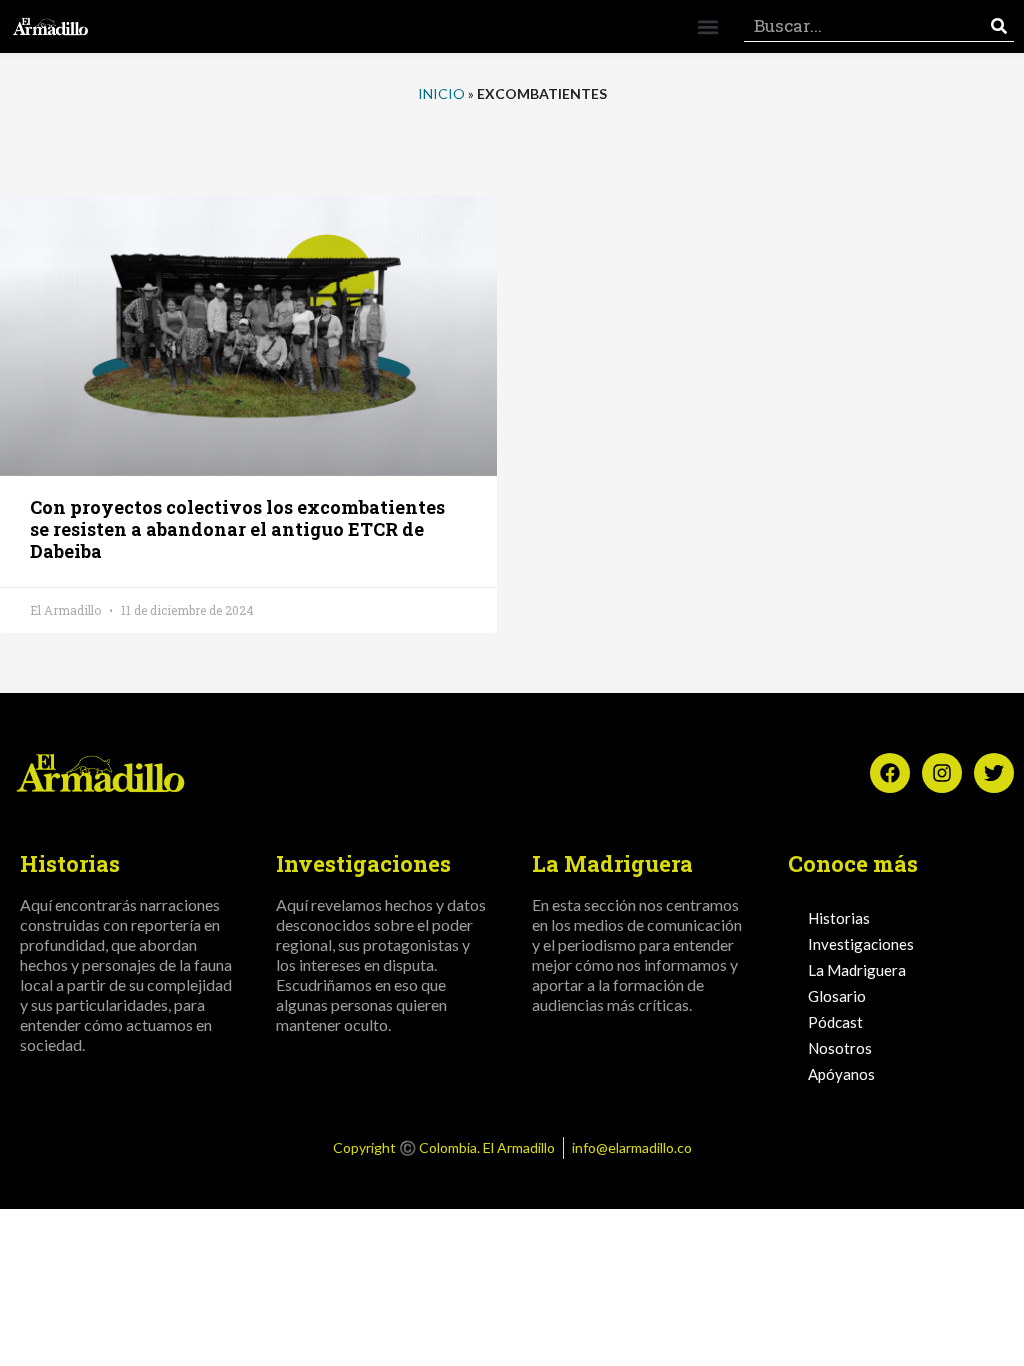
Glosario (837, 996)
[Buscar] (999, 26)
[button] (707, 26)
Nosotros (840, 1048)
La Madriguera (857, 970)
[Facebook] (890, 773)
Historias (839, 918)
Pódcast (835, 1022)
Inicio (441, 93)
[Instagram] (942, 773)
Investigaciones (861, 944)
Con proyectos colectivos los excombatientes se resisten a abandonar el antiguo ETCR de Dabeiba (237, 529)
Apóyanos (841, 1074)
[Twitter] (994, 773)
